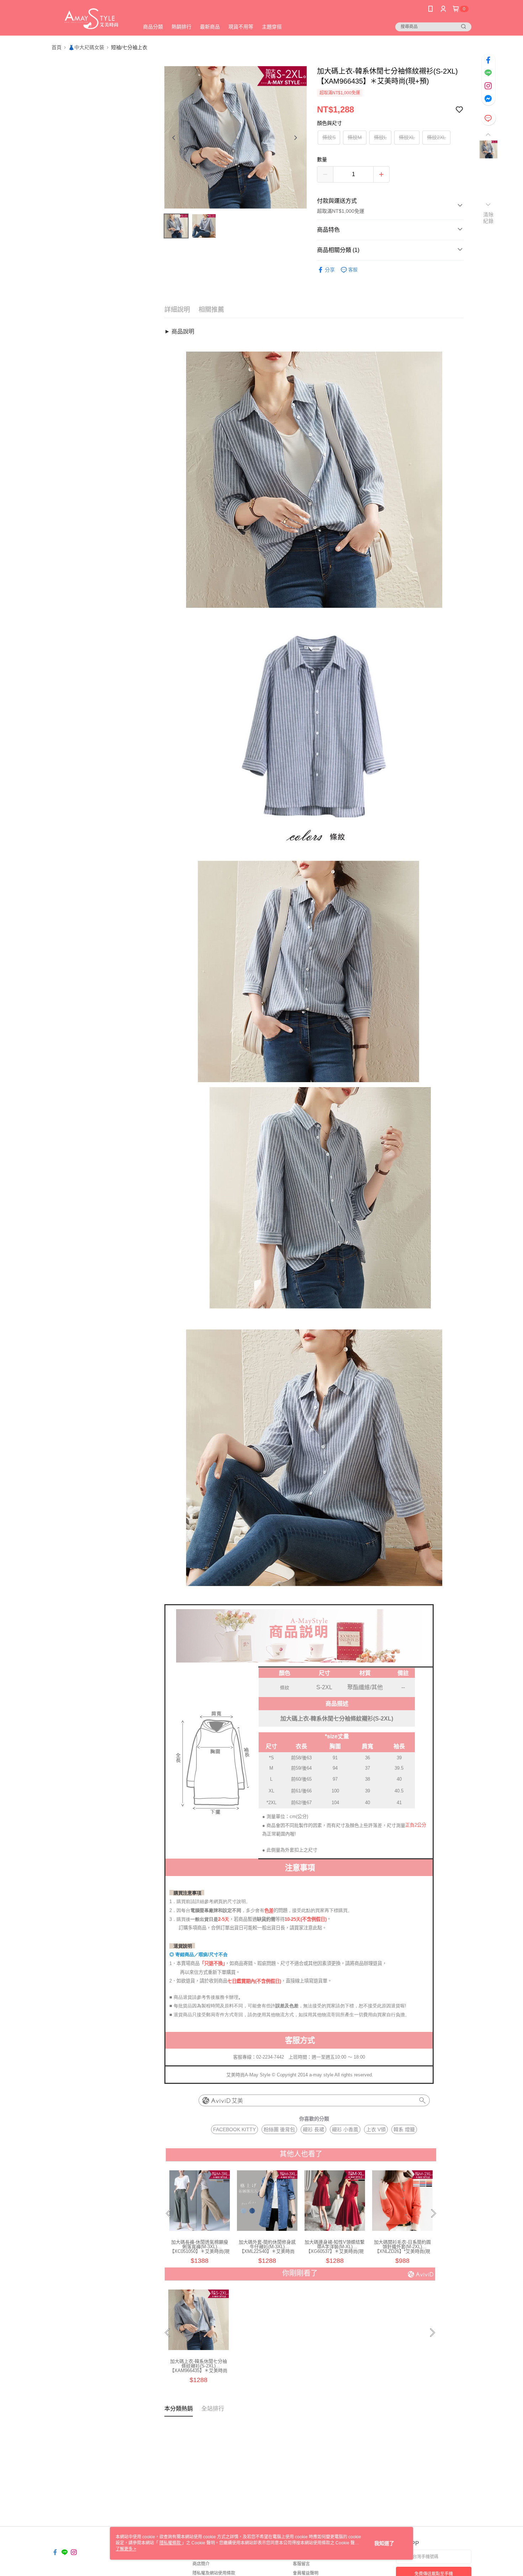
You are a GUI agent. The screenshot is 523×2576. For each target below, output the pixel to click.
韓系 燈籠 (404, 2129)
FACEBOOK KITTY (234, 2129)
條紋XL (407, 137)
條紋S (329, 137)
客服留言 (301, 2564)
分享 (330, 270)
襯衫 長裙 (313, 2129)
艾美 (237, 2101)
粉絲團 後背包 (279, 2129)
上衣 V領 (376, 2129)
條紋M (355, 137)
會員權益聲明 (306, 2573)
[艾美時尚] (91, 19)
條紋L (380, 137)
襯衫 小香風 (345, 2129)
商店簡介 (201, 2564)
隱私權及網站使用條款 (214, 2573)
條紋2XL (436, 137)
